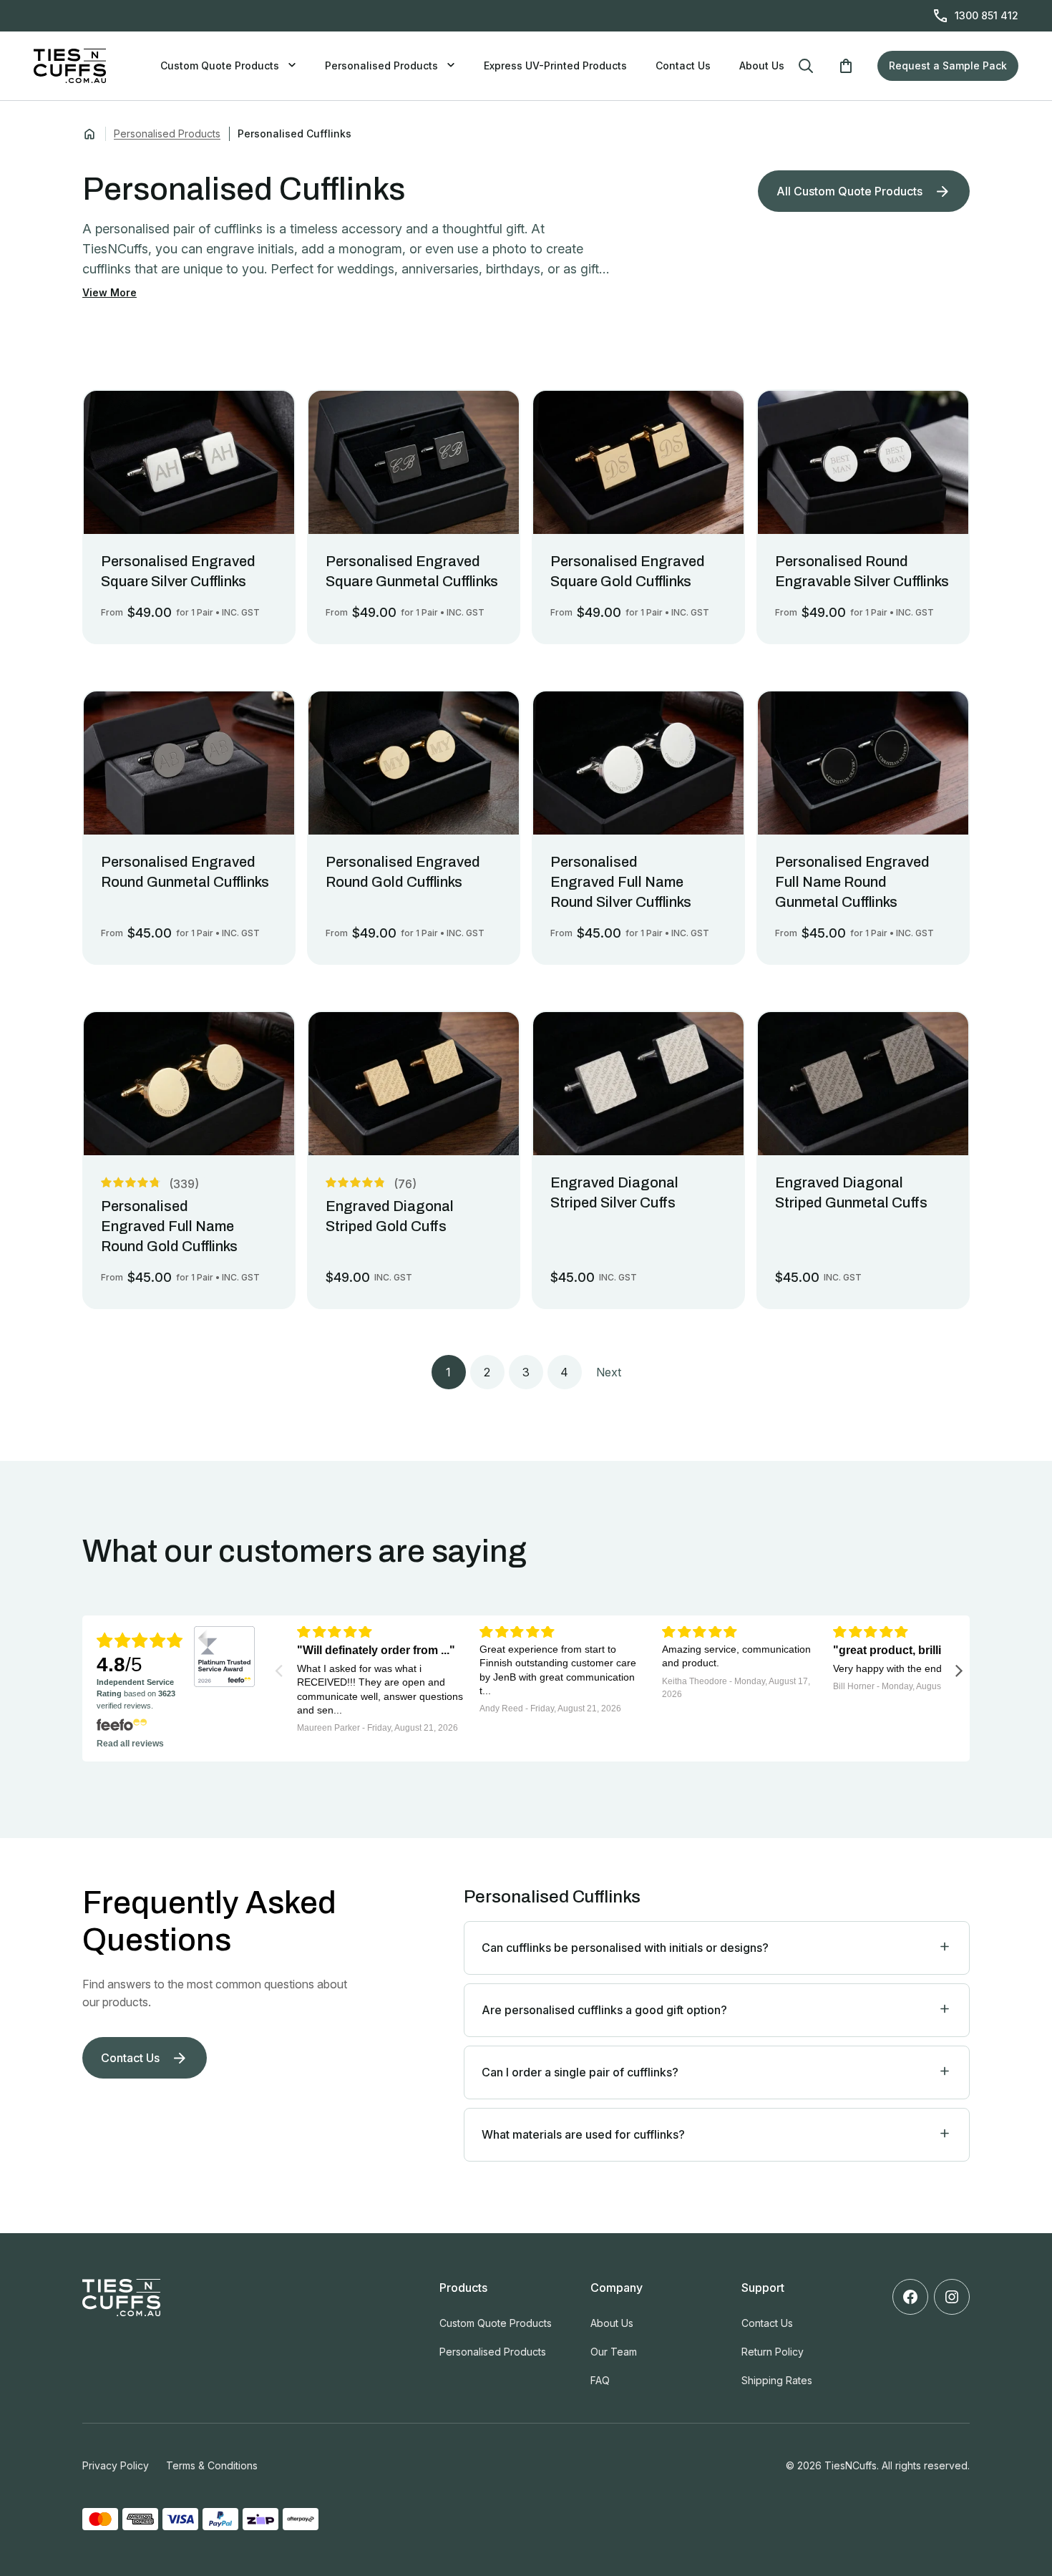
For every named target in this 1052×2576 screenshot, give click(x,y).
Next (609, 1372)
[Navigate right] (959, 1670)
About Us (762, 65)
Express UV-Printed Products (555, 65)
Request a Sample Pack (948, 65)
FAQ (600, 2380)
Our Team (614, 2352)
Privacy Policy (116, 2465)
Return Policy (773, 2352)
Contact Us (683, 65)
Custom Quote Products (220, 65)
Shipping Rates (777, 2380)
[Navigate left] (279, 1670)
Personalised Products (381, 65)
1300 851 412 (987, 15)
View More (109, 292)
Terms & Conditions (212, 2465)
